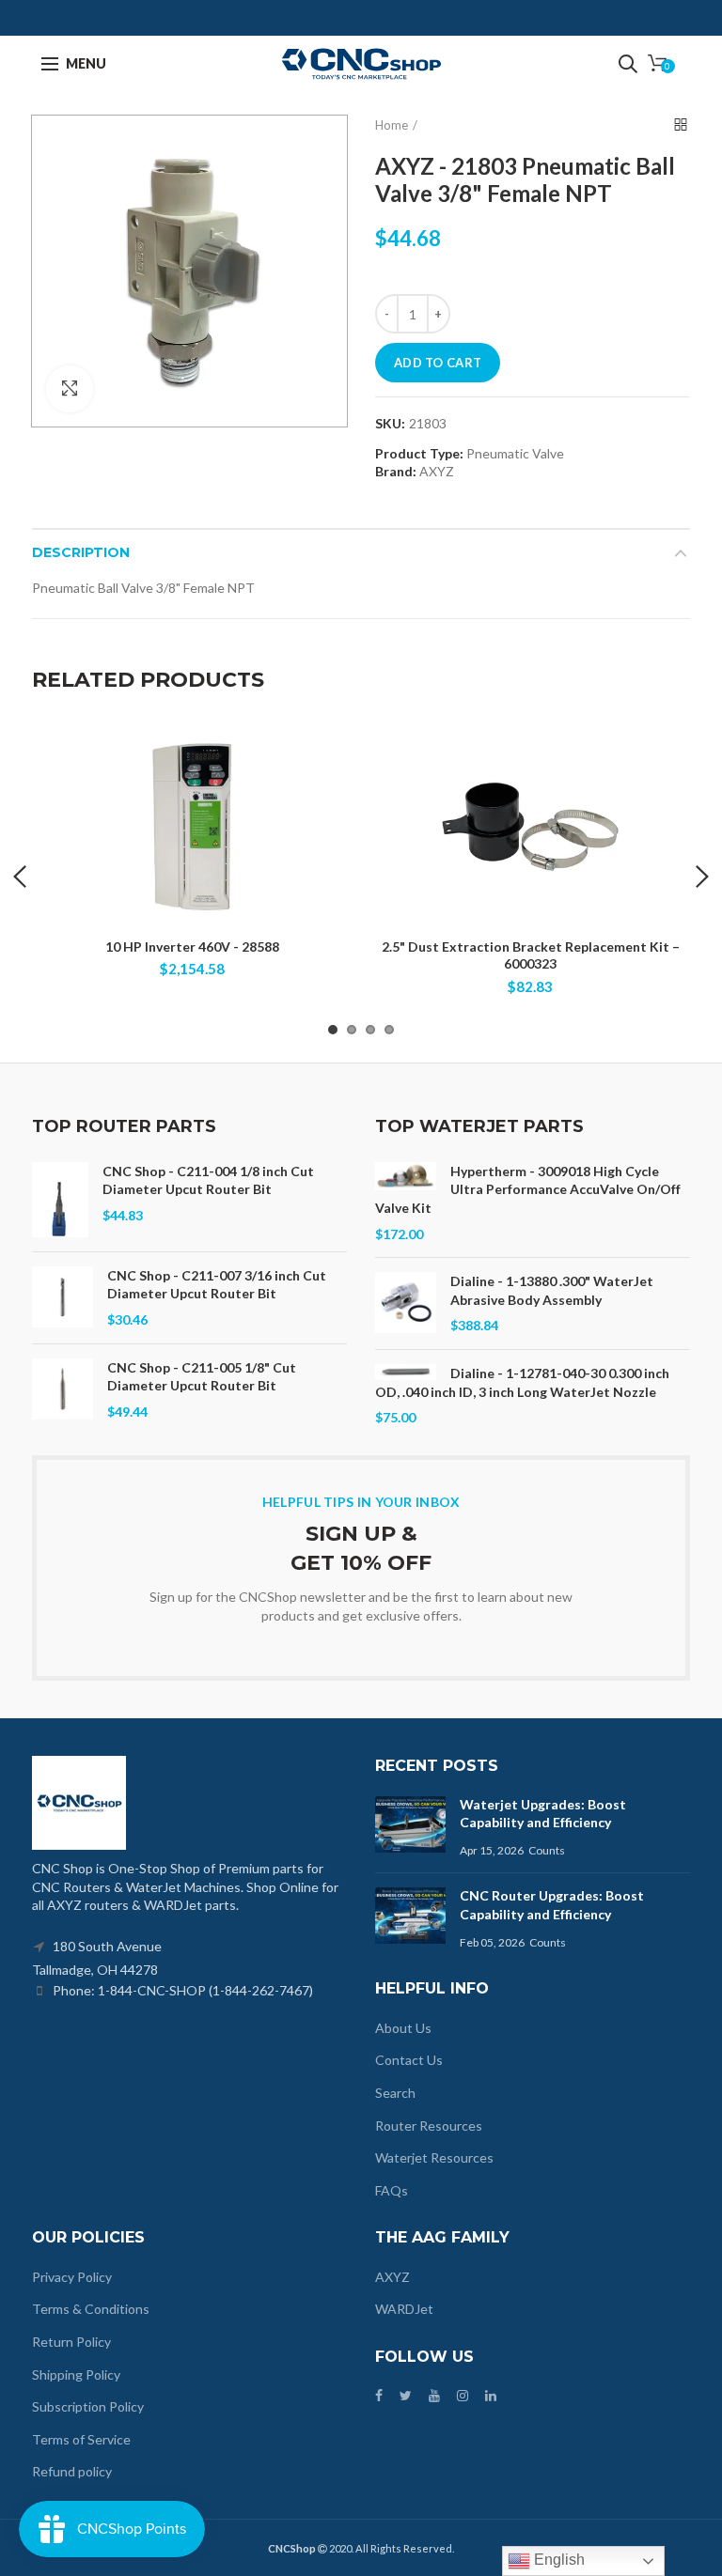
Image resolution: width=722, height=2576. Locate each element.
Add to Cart (438, 363)
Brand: (396, 471)
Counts (547, 1850)
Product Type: (419, 454)
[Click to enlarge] (70, 389)
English (557, 2560)
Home (392, 125)
